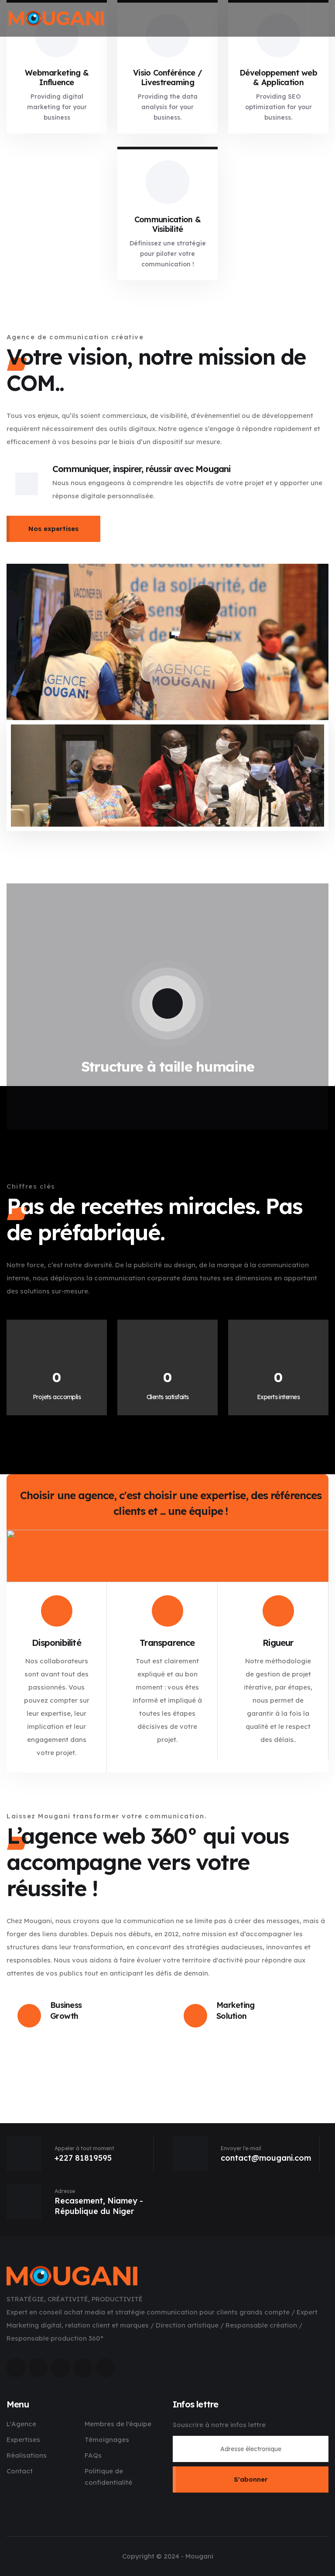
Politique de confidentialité (108, 2477)
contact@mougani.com (266, 2158)
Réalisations (27, 2455)
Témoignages (107, 2440)
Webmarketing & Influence (57, 78)
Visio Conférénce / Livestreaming (167, 78)
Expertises (23, 2440)
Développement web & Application (278, 78)
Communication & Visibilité (167, 224)
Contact (20, 2471)
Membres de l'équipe (118, 2424)
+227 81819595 (83, 2158)
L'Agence (21, 2424)
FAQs (93, 2455)
